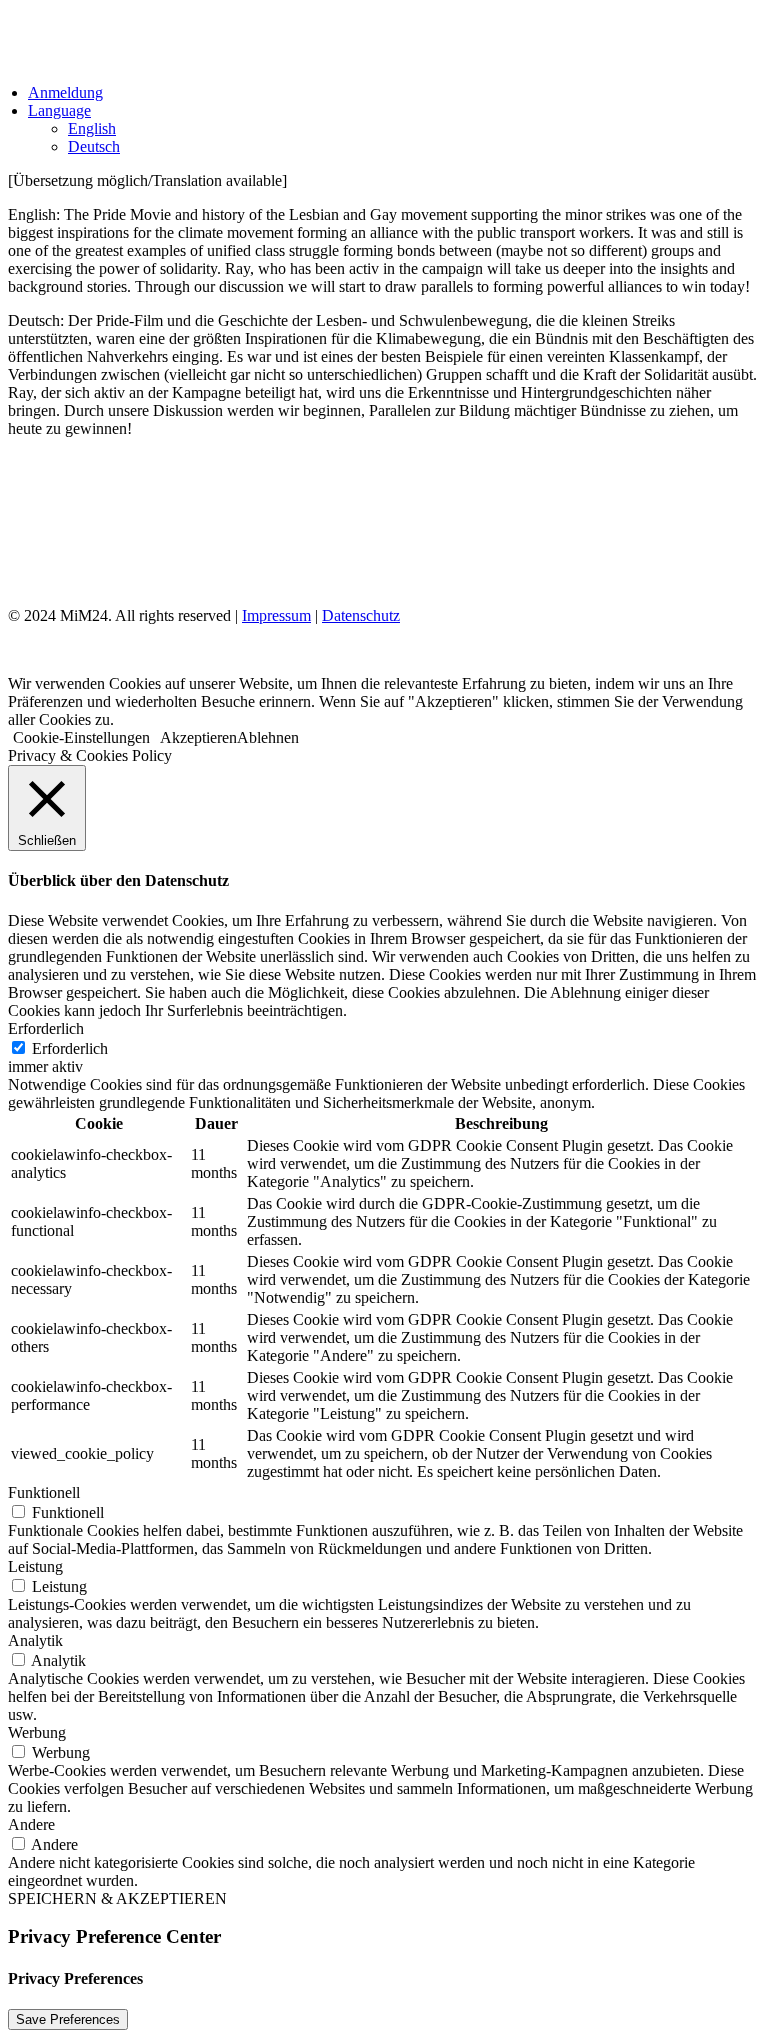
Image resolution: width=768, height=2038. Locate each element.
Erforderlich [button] (46, 1028)
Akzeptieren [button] (198, 737)
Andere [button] (31, 1824)
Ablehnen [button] (268, 737)
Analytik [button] (35, 1640)
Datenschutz (361, 615)
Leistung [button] (35, 1566)
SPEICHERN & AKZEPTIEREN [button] (117, 1898)
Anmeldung (65, 92)
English (92, 128)
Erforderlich (70, 1048)
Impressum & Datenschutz (116, 545)
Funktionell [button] (44, 1492)
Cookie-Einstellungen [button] (81, 737)
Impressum (276, 615)
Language (59, 110)
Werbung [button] (37, 1732)
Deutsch (94, 146)
